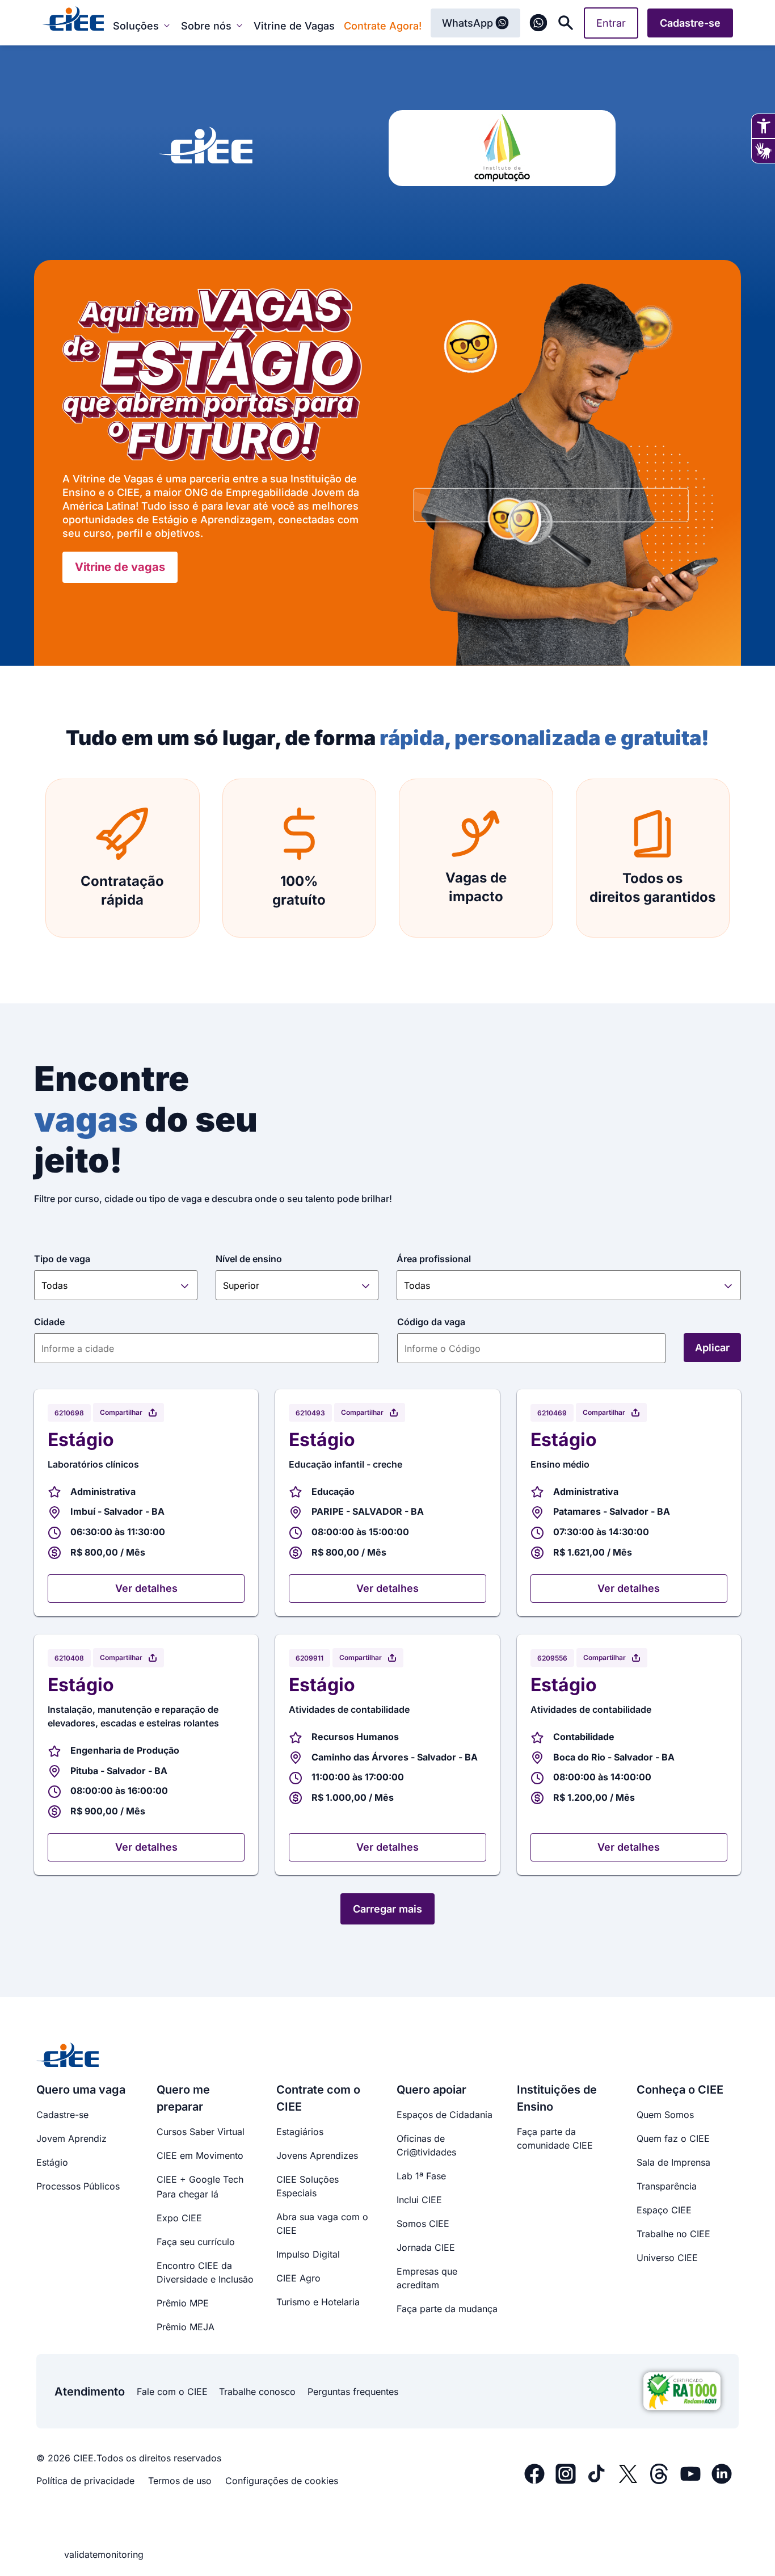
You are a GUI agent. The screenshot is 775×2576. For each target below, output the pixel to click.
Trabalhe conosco (257, 2392)
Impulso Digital (308, 2254)
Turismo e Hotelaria (318, 2302)
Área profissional (434, 1259)
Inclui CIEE (419, 2200)
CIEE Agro (298, 2278)
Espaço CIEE (664, 2210)
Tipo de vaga (62, 1259)
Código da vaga (431, 1322)
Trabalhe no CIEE (673, 2234)
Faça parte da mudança (447, 2309)
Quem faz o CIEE (673, 2138)
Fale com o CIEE (172, 2392)
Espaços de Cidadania (445, 2115)
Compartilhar (121, 1412)
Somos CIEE (423, 2224)
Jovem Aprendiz (71, 2138)
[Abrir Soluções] (167, 26)
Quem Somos (665, 2115)
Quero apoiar (431, 2090)
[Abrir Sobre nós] (239, 26)
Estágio (52, 2162)
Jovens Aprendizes (317, 2155)
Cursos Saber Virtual (201, 2132)
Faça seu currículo (196, 2242)
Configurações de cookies (282, 2481)
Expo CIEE (179, 2218)
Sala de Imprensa (673, 2162)
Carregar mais (387, 1909)
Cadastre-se (62, 2115)
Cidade (49, 1322)
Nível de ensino (249, 1259)
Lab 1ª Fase (421, 2176)
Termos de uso (180, 2481)
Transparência (667, 2186)
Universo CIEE (667, 2258)
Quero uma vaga (81, 2090)
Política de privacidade (85, 2481)
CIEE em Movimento (200, 2155)
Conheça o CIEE (680, 2090)
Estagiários (300, 2132)
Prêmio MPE (183, 2303)
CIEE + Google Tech (200, 2179)
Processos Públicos (78, 2186)
